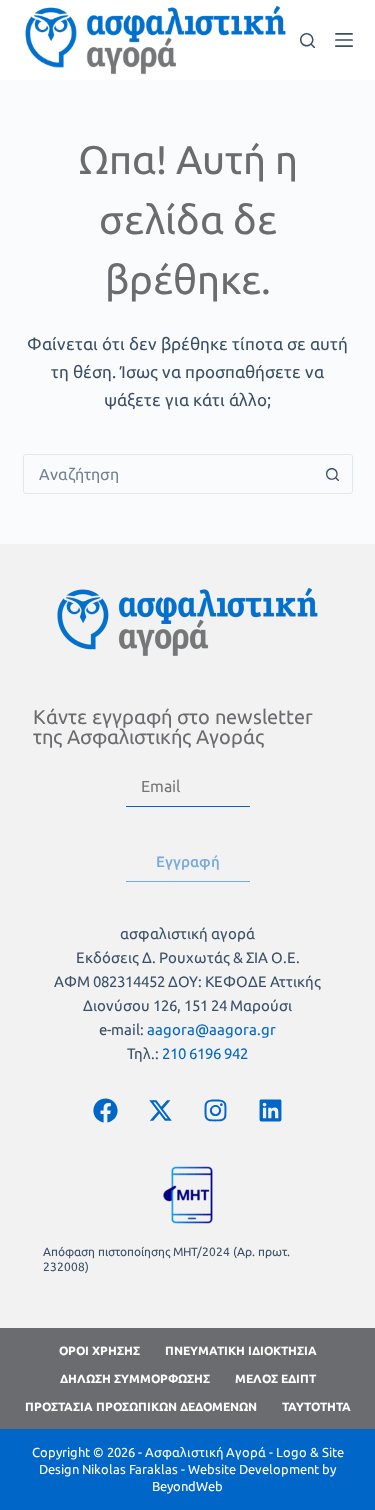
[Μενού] (344, 40)
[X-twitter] (160, 1111)
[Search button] (333, 474)
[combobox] (169, 474)
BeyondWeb (187, 1486)
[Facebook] (105, 1111)
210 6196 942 (205, 1053)
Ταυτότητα (316, 1406)
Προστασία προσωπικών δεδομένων (141, 1406)
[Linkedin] (270, 1111)
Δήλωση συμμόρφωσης (135, 1378)
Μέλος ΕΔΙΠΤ (275, 1378)
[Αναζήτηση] (307, 40)
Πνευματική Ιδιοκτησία (241, 1350)
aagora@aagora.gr (211, 1029)
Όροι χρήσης (99, 1350)
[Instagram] (215, 1111)
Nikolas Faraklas (130, 1469)
